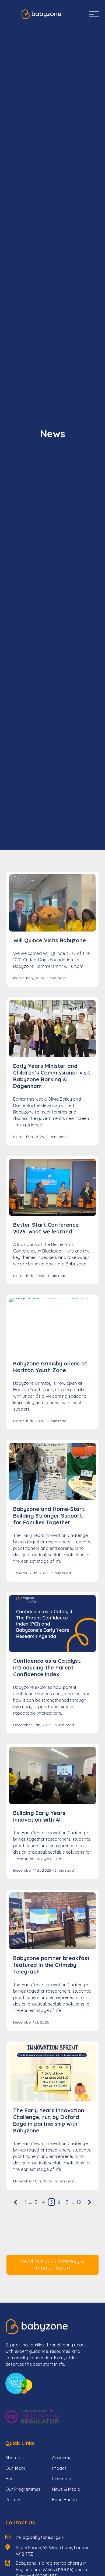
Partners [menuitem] (14, 2500)
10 (79, 2202)
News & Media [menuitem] (66, 2489)
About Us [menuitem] (15, 2458)
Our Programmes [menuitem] (23, 2489)
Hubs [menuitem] (11, 2479)
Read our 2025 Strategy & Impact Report (53, 2265)
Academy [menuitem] (62, 2458)
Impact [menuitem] (59, 2468)
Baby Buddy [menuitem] (64, 2500)
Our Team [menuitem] (15, 2468)
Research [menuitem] (62, 2479)
